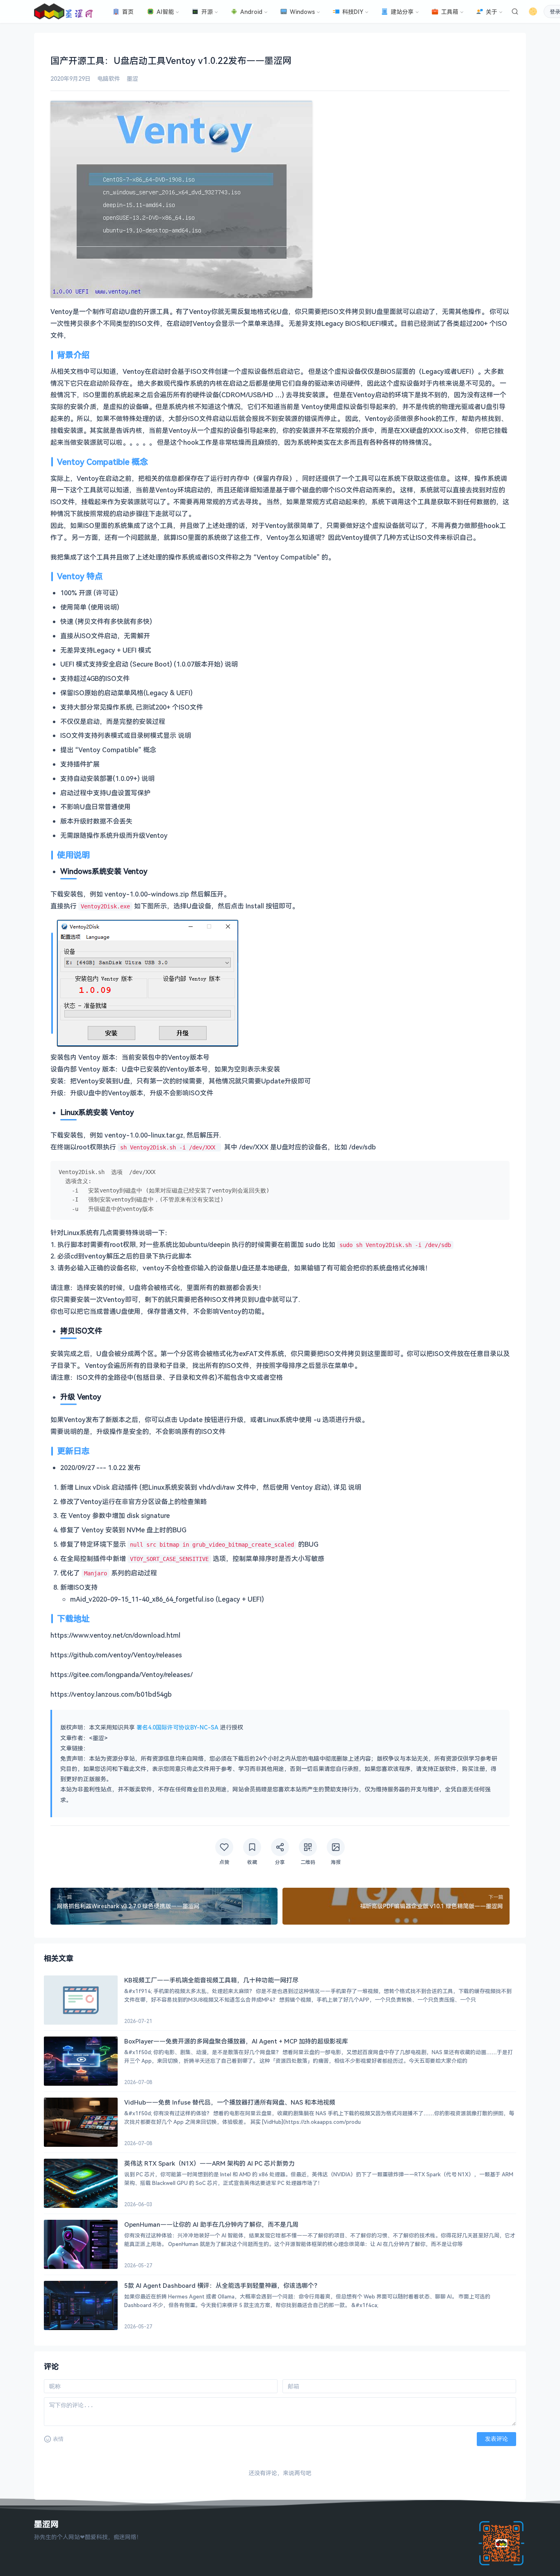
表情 (58, 2439)
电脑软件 (109, 79)
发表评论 (496, 2439)
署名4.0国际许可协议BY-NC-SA (178, 1727)
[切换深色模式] (533, 11)
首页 (128, 12)
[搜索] (515, 11)
